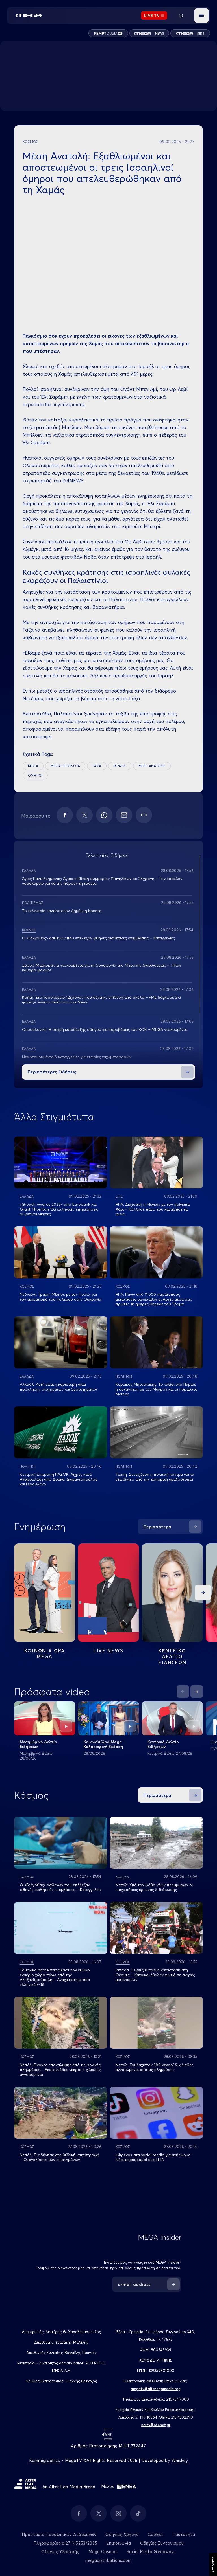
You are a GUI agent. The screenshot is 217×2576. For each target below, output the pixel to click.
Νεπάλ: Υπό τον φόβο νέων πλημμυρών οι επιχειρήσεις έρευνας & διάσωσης (154, 1887)
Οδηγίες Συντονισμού (162, 2543)
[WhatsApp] (104, 815)
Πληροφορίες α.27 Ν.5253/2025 (65, 2543)
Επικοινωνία (119, 2543)
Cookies (156, 2534)
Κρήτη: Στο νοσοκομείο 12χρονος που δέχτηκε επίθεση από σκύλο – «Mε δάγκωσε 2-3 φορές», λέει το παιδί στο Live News (102, 1000)
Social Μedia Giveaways (151, 2552)
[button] (201, 16)
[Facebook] (65, 815)
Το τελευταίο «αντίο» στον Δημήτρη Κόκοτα (62, 911)
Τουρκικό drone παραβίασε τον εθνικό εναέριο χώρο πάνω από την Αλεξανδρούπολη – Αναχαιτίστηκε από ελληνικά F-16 (55, 1977)
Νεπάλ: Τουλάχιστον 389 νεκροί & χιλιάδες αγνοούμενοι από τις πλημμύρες (154, 2067)
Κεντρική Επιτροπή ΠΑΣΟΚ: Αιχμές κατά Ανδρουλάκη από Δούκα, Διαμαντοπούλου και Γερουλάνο (59, 1479)
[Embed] (144, 815)
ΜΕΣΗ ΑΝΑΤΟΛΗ (152, 766)
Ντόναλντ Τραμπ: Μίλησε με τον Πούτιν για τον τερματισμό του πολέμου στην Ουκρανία (60, 1297)
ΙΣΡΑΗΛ (120, 766)
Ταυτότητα (184, 2534)
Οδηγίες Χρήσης (122, 2534)
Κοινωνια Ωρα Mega (45, 1653)
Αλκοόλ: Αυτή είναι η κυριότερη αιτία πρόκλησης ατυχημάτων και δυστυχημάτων (59, 1387)
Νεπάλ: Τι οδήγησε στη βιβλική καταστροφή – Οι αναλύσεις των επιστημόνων (59, 2157)
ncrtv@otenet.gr (156, 2425)
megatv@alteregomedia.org (156, 2389)
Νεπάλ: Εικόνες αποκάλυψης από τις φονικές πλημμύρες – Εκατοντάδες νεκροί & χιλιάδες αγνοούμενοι (60, 2070)
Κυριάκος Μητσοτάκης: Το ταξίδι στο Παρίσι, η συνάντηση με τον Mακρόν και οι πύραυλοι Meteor (156, 1389)
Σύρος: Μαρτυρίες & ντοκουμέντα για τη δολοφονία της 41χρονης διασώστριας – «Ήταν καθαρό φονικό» (102, 968)
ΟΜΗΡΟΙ (35, 775)
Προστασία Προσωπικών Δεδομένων (59, 2534)
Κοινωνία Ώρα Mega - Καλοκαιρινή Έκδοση (104, 1744)
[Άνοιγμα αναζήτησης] (181, 16)
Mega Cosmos (103, 2552)
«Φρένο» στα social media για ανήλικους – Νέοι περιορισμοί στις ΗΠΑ (155, 2157)
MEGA (33, 766)
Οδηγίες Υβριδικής (60, 2552)
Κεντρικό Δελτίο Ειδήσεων (163, 1744)
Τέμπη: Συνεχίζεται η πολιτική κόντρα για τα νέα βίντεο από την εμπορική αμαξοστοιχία (155, 1477)
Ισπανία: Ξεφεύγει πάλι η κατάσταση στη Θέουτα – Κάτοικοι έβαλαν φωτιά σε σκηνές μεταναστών (155, 1975)
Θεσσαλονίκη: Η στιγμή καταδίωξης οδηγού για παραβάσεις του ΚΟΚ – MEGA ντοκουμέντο (105, 1029)
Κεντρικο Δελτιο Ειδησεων (172, 1656)
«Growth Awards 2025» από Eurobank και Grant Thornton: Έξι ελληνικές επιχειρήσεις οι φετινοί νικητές (59, 1209)
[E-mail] (124, 815)
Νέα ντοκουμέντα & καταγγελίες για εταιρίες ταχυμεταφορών (77, 1057)
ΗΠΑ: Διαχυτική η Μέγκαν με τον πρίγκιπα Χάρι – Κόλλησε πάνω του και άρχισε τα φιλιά (153, 1209)
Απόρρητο (213, 2564)
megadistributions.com (108, 2560)
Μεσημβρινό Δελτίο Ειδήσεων (38, 1744)
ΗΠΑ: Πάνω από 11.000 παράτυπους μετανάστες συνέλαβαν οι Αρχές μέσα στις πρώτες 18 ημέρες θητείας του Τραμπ (154, 1299)
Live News (108, 1651)
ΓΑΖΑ (97, 766)
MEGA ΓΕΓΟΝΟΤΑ (65, 766)
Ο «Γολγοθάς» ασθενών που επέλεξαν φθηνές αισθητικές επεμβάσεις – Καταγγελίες (98, 938)
